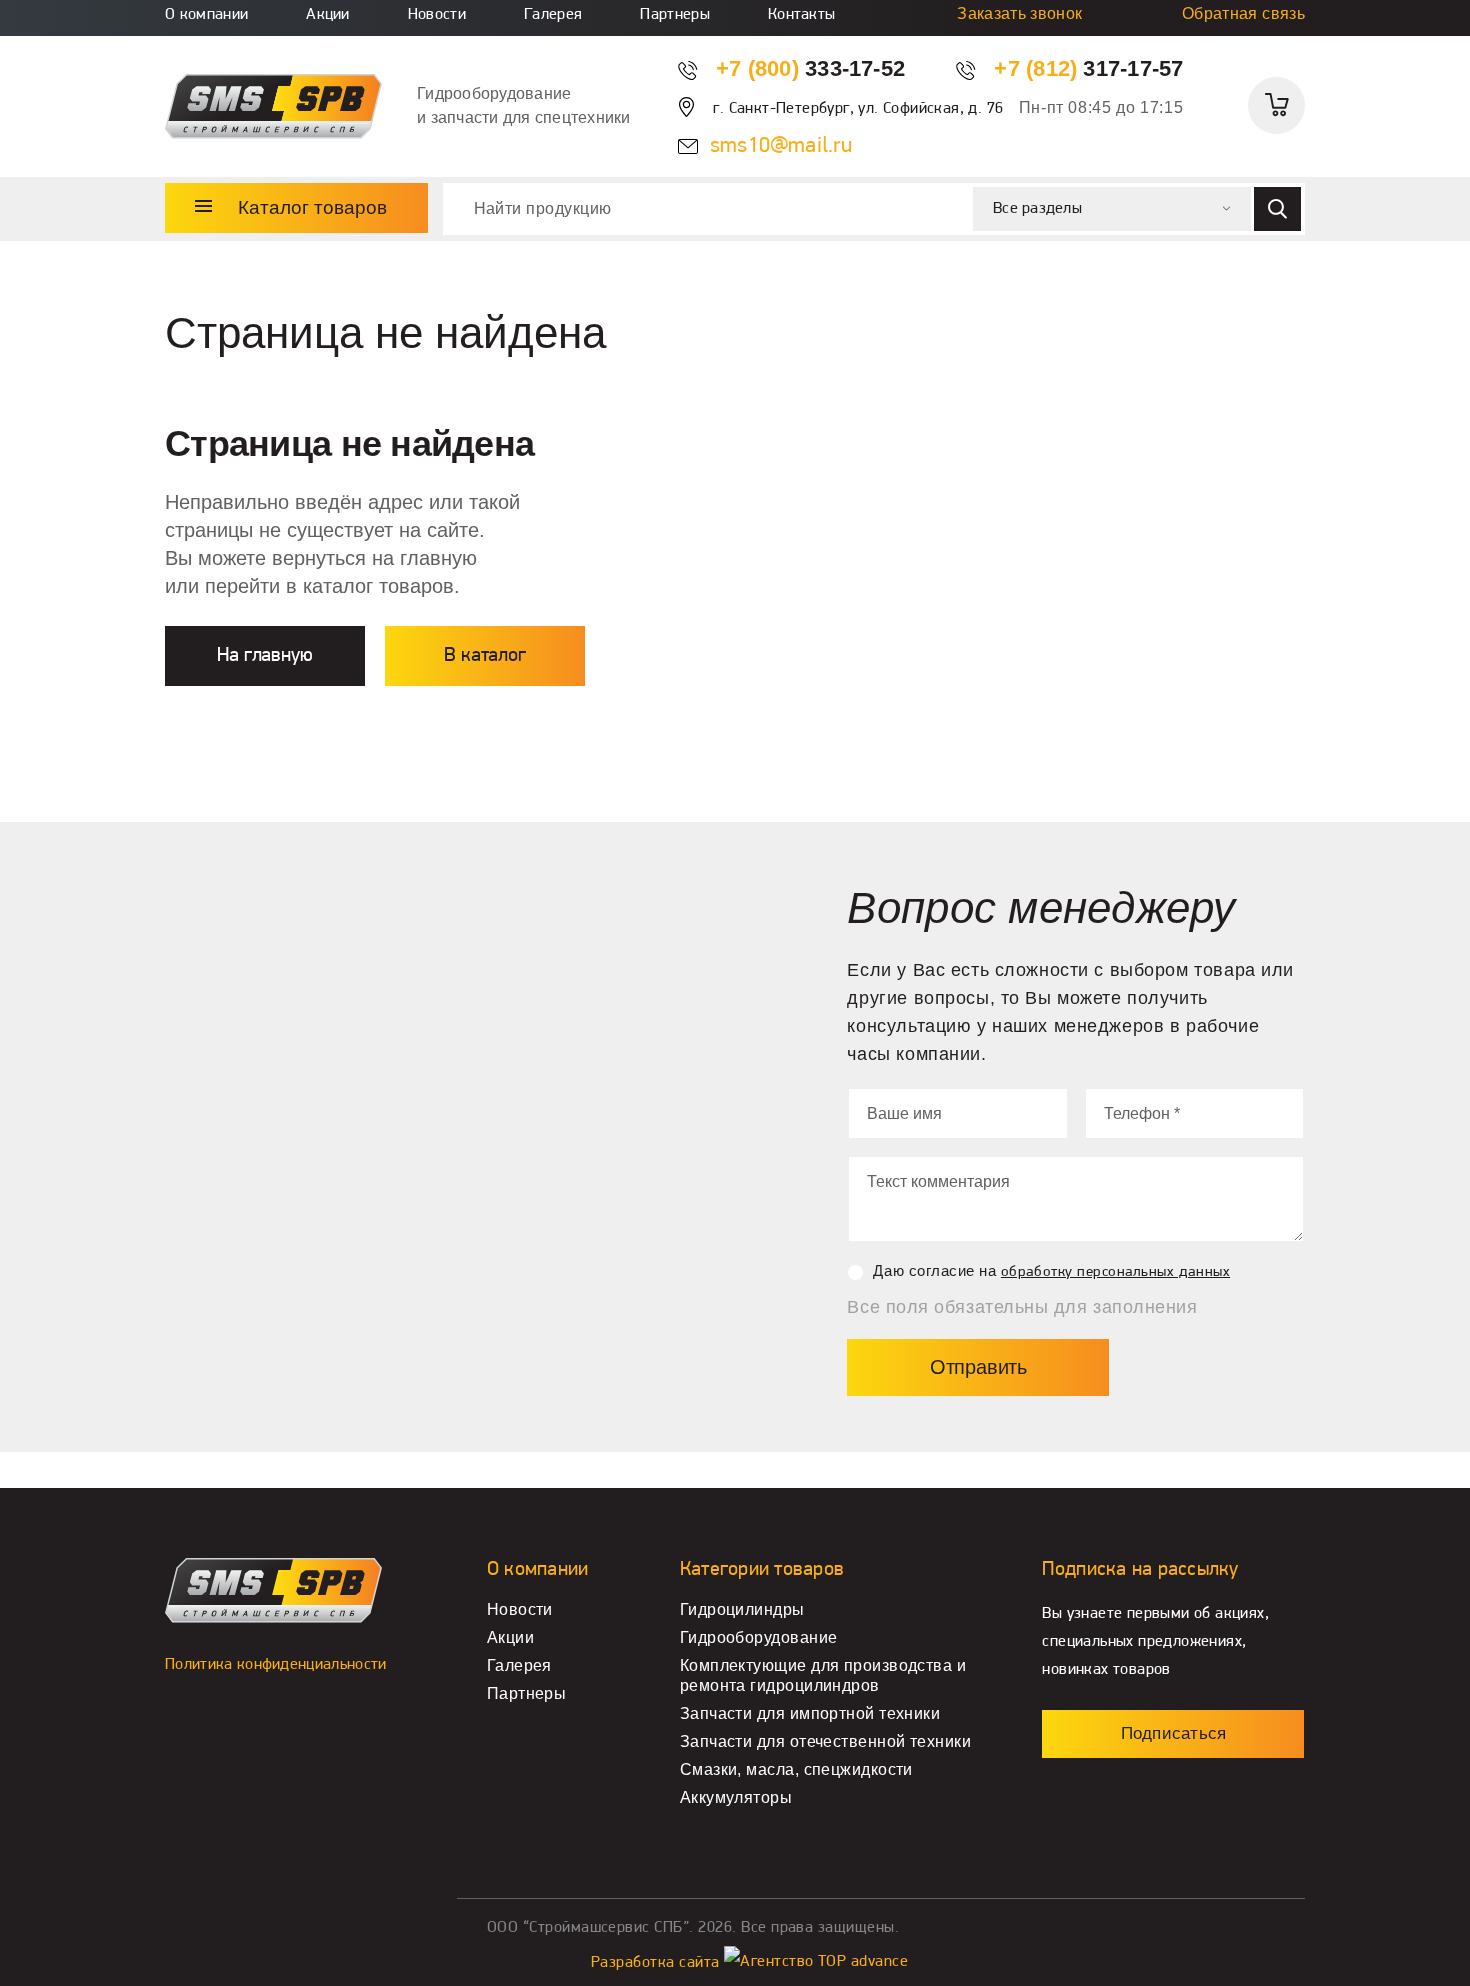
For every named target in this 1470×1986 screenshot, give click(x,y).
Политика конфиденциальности (276, 1665)
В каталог (484, 656)
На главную (264, 656)
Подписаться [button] (1174, 1733)
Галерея (553, 15)
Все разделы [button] (1037, 209)
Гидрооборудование (759, 1637)
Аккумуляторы (736, 1797)
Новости (437, 15)
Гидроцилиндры (742, 1609)
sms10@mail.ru (781, 146)
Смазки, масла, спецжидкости (796, 1769)
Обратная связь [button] (1243, 13)
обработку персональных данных (1115, 1272)
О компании (206, 15)
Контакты (802, 15)
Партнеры (675, 15)
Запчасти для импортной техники (810, 1713)
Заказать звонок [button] (1019, 13)
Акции (328, 15)
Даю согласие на (1051, 1271)
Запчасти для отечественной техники (825, 1741)
